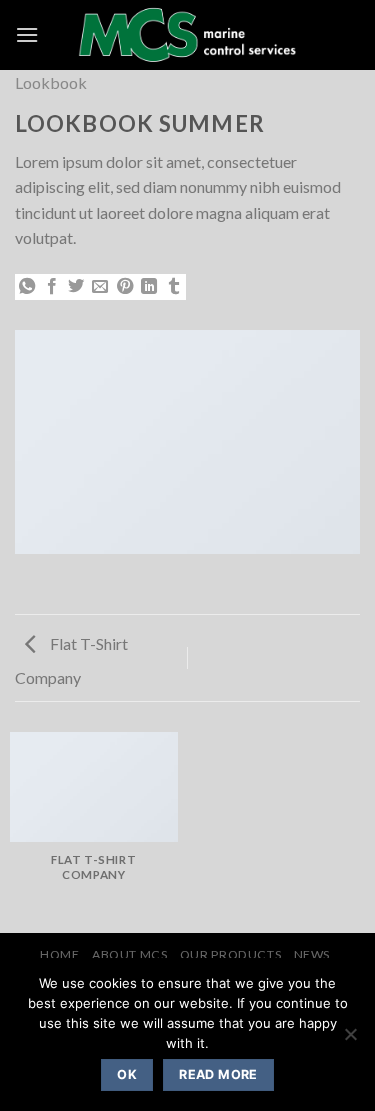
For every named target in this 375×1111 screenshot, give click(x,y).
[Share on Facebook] (52, 287)
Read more (218, 1074)
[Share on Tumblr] (174, 287)
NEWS (312, 954)
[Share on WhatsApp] (27, 287)
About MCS (130, 954)
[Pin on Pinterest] (125, 287)
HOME (59, 954)
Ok (127, 1074)
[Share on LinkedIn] (149, 287)
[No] (350, 1040)
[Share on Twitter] (76, 287)
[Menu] (27, 34)
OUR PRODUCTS (230, 954)
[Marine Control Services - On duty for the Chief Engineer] (187, 35)
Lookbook (51, 82)
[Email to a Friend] (100, 287)
